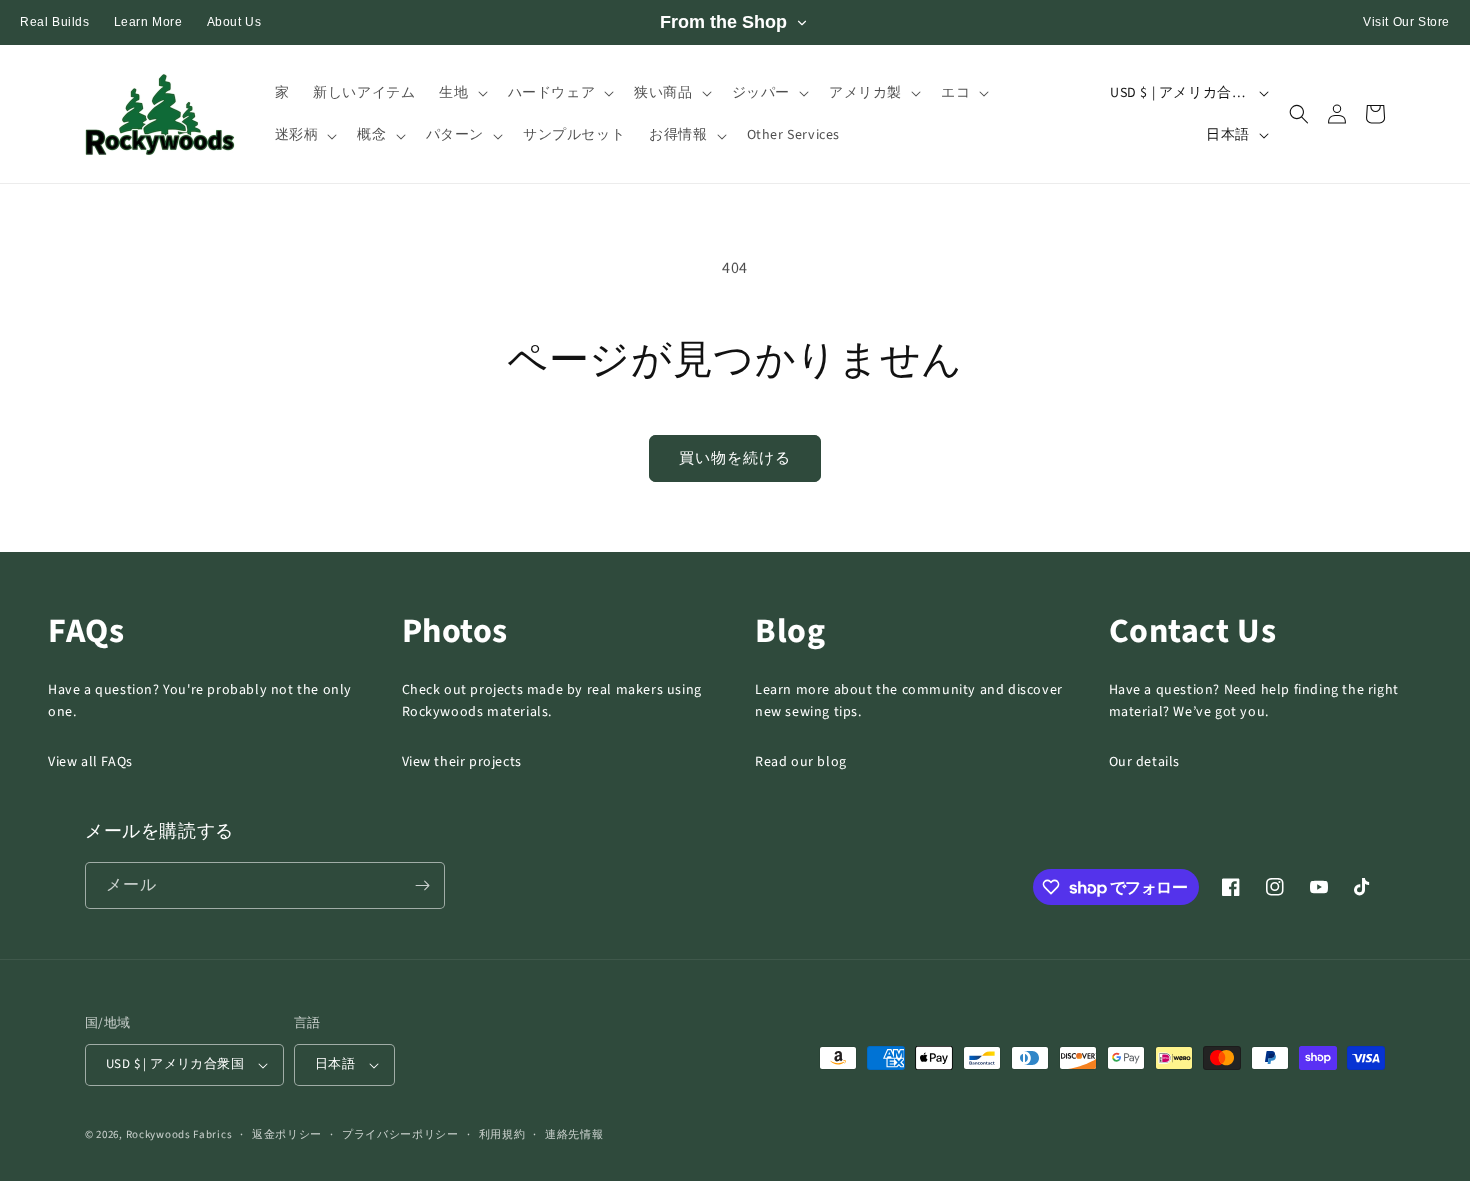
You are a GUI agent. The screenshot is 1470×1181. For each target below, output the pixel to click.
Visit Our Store (1406, 22)
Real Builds (55, 22)
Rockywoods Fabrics (179, 1134)
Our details (1145, 762)
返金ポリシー (287, 1134)
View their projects (462, 762)
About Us (234, 22)
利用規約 (502, 1134)
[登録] (422, 885)
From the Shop (723, 22)
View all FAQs (90, 762)
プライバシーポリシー (400, 1134)
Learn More (148, 22)
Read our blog (801, 762)
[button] (461, 93)
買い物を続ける (735, 458)
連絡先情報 (574, 1134)
